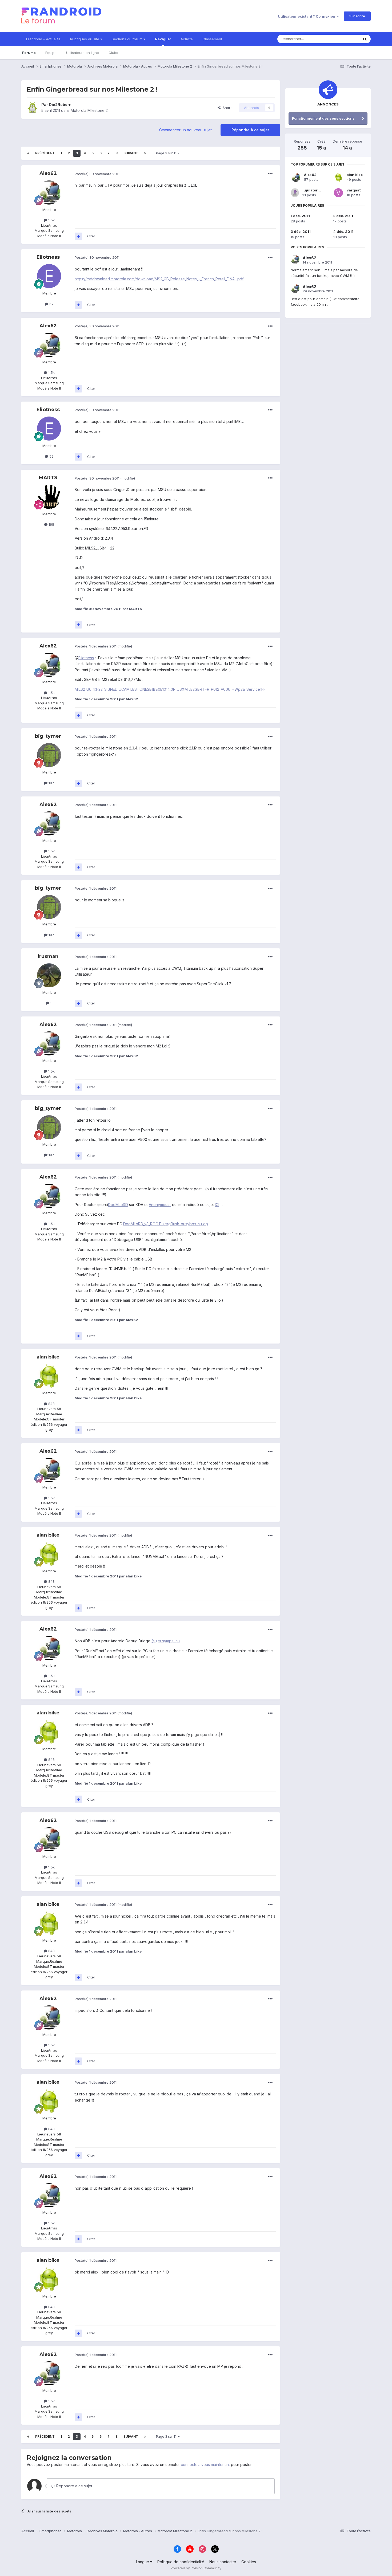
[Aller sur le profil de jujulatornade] (295, 193)
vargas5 (354, 190)
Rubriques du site (85, 39)
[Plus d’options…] (270, 174)
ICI (217, 1205)
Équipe (51, 53)
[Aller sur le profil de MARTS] (49, 497)
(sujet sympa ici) (166, 1641)
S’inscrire (357, 16)
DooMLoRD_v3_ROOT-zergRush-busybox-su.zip (166, 1224)
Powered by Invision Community (196, 2568)
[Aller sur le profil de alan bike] (49, 1376)
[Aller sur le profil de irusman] (49, 975)
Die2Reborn (60, 105)
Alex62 (48, 173)
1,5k (51, 220)
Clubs (113, 53)
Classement (212, 39)
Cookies (249, 2562)
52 (51, 304)
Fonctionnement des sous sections (323, 118)
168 (51, 524)
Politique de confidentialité (181, 2562)
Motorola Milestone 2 (89, 110)
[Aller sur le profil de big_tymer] (49, 755)
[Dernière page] (145, 153)
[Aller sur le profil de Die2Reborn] (33, 108)
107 (51, 783)
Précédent (45, 153)
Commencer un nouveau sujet (185, 130)
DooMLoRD (118, 1205)
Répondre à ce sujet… (75, 2486)
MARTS (48, 478)
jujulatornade (315, 190)
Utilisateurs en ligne (83, 53)
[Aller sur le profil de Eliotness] (49, 276)
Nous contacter (223, 2562)
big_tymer (48, 736)
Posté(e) (97, 174)
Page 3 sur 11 (167, 153)
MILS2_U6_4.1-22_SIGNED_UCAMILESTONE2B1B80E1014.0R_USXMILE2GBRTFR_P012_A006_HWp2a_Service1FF (170, 689)
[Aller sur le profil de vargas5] (338, 193)
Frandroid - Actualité (43, 39)
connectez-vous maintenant (205, 2465)
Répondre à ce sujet (250, 130)
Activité (187, 39)
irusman (48, 956)
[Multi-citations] (78, 236)
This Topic (343, 39)
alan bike (48, 1357)
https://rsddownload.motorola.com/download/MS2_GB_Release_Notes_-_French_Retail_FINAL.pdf (159, 279)
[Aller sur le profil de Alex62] (49, 193)
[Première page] (28, 153)
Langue (143, 2562)
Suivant (131, 153)
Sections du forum (128, 39)
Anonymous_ (160, 1205)
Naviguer (163, 39)
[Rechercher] (365, 39)
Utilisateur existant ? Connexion (307, 16)
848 (51, 1404)
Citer (91, 236)
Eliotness (48, 257)
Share (227, 108)
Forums (29, 53)
